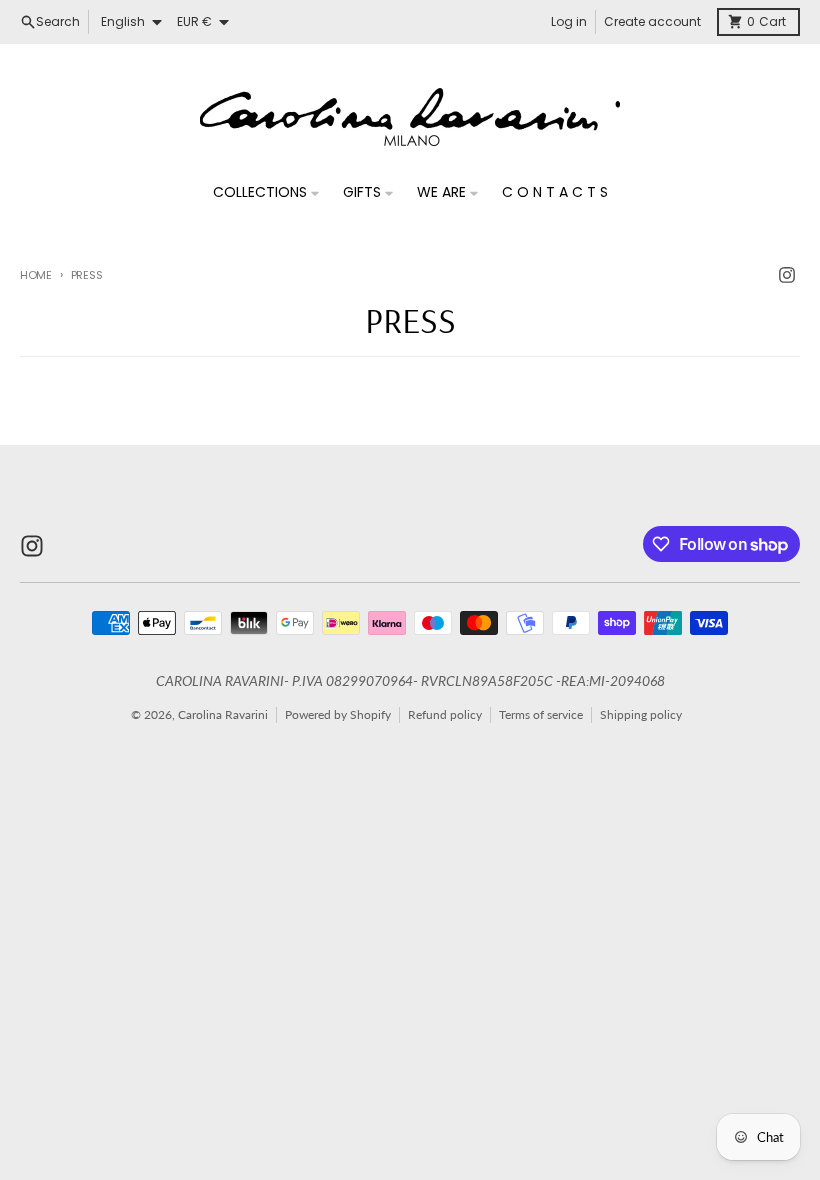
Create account (652, 21)
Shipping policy (641, 714)
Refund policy (445, 714)
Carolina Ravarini (223, 714)
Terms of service (541, 714)
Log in (569, 21)
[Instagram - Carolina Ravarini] (787, 275)
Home (36, 275)
